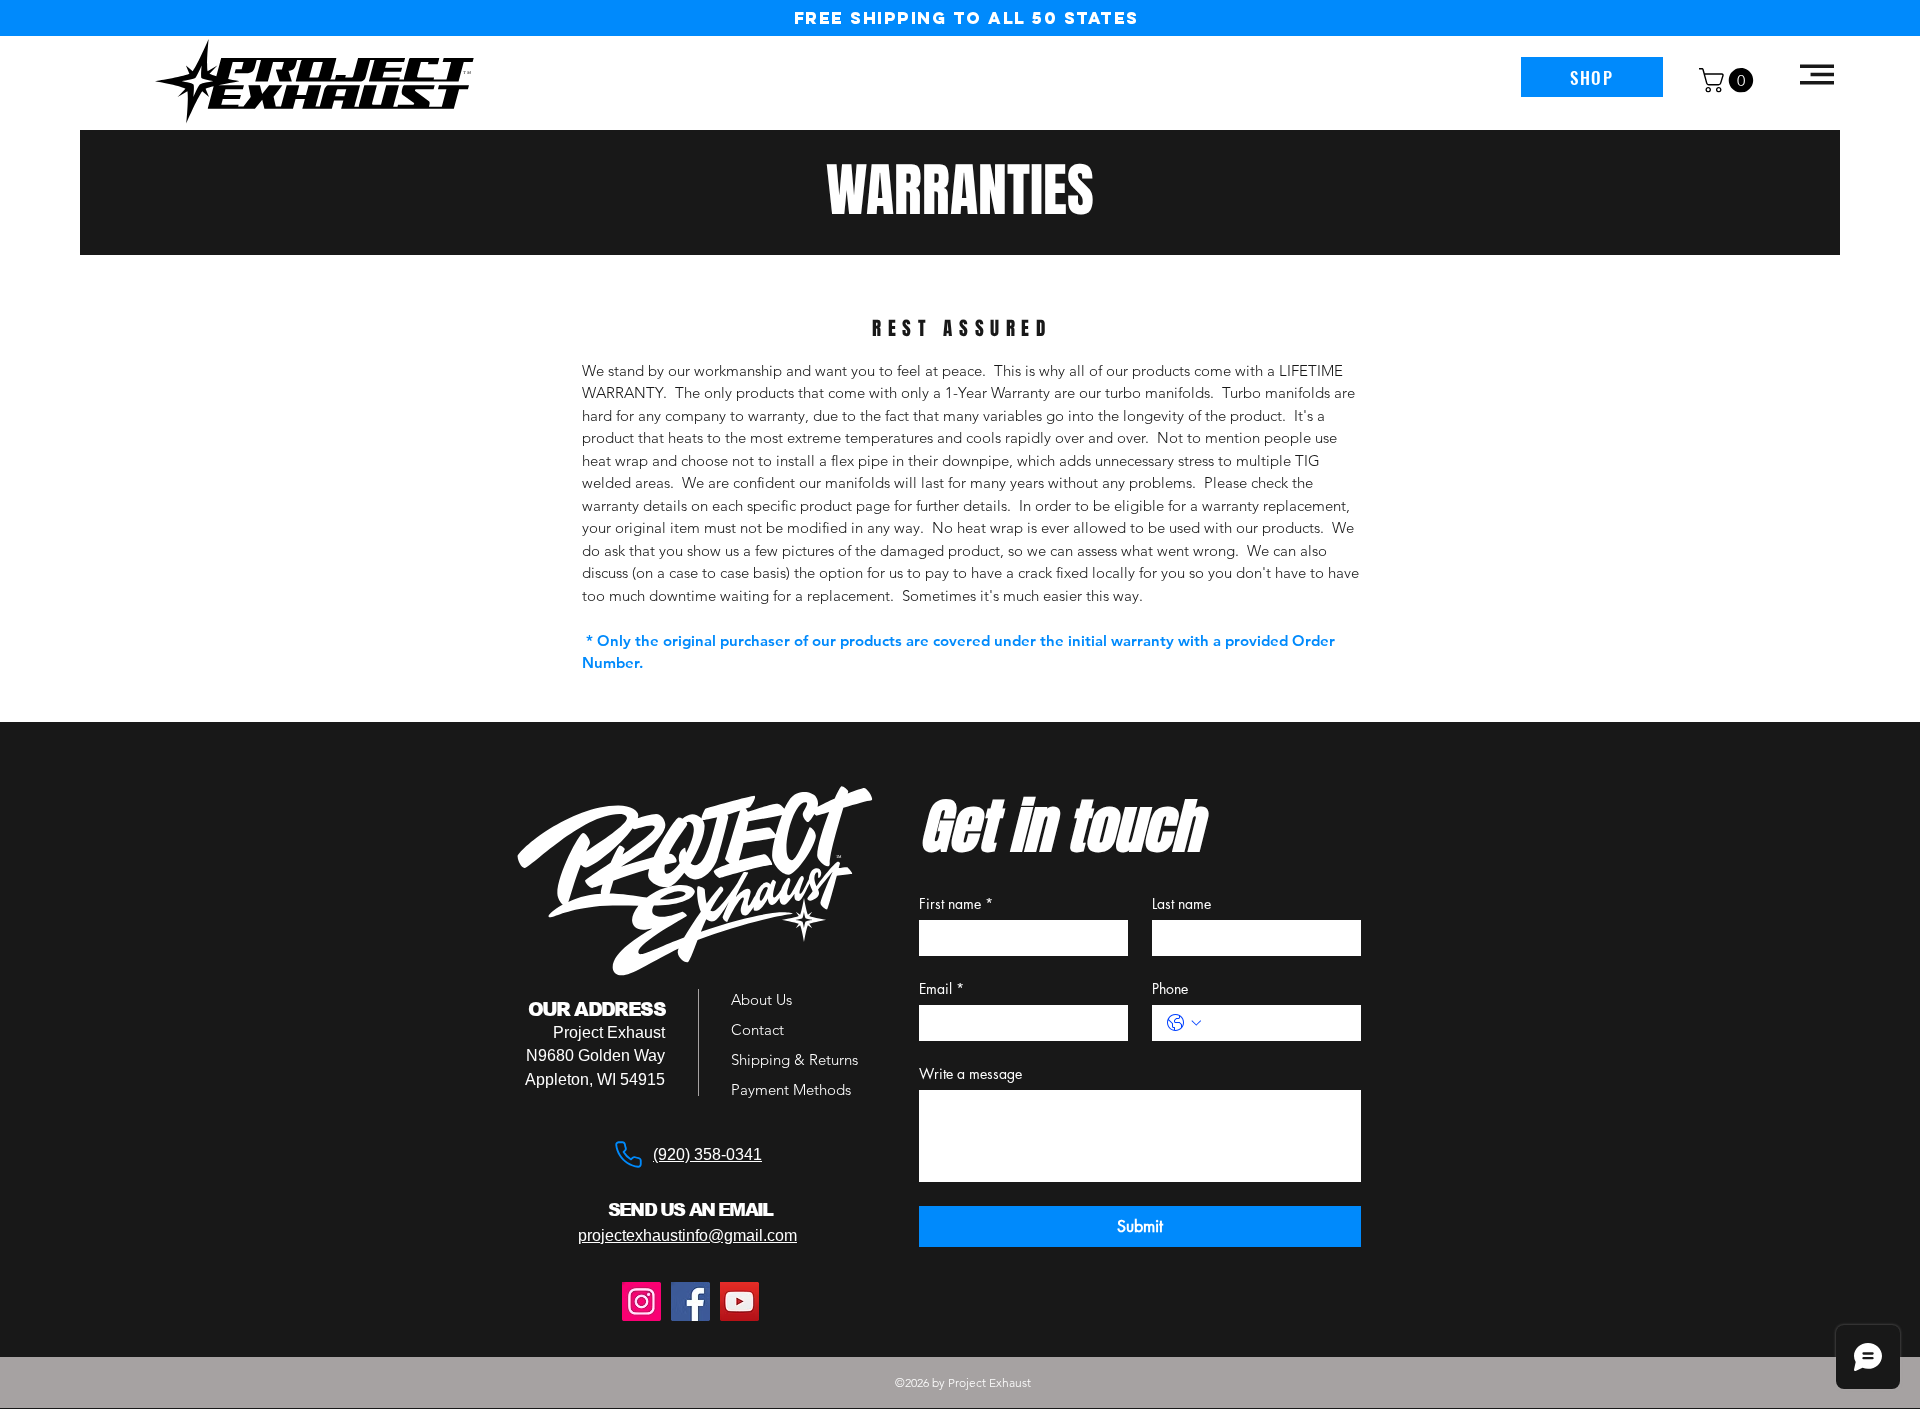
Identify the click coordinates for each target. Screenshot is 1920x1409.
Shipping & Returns (794, 1059)
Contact (757, 1029)
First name (956, 903)
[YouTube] (739, 1301)
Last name (1181, 903)
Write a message (970, 1073)
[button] (1729, 80)
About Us (761, 999)
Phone (1170, 988)
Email (941, 988)
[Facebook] (690, 1301)
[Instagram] (641, 1301)
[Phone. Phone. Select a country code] (1184, 1023)
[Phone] (628, 1154)
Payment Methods (793, 1089)
